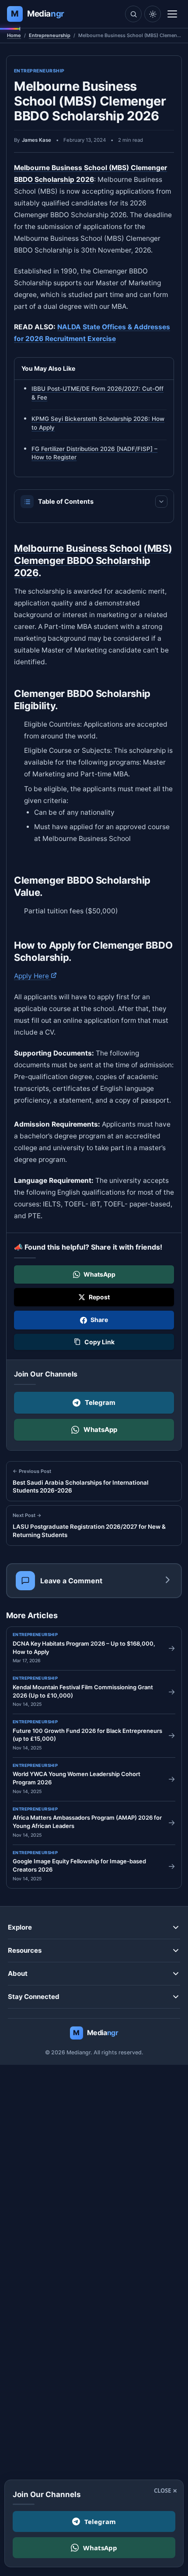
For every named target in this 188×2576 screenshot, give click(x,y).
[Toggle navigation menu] (172, 14)
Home (14, 35)
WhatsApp (100, 1430)
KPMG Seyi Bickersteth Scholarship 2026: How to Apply (98, 423)
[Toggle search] (133, 14)
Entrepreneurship (50, 35)
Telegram (100, 1402)
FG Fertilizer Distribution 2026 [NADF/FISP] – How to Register (94, 453)
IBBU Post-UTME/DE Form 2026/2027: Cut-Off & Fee (97, 393)
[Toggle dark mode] (153, 14)
